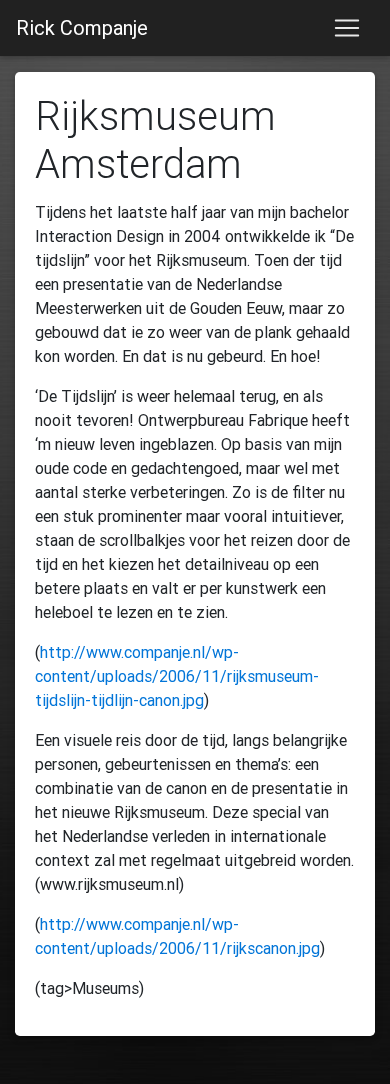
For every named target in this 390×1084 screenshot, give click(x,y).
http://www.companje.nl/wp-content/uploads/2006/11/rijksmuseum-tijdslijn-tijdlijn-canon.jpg (177, 676)
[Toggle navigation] (347, 28)
